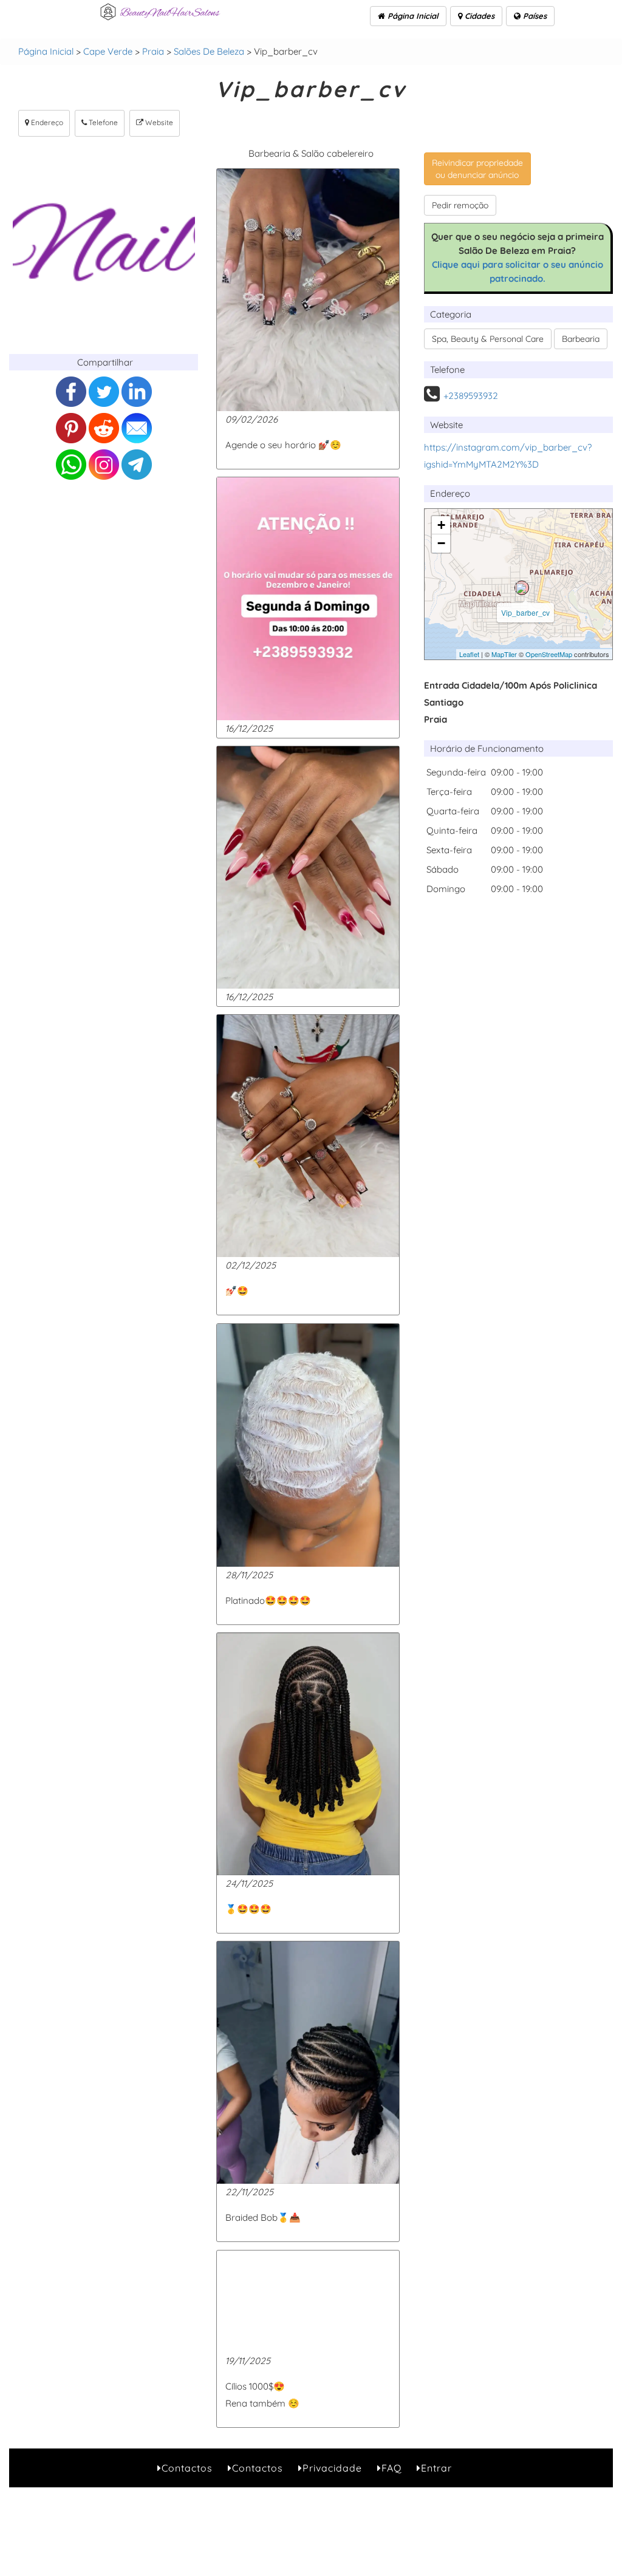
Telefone (102, 122)
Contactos (187, 2468)
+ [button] (441, 525)
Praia (153, 51)
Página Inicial (412, 16)
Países (534, 16)
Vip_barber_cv (525, 612)
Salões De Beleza (209, 51)
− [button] (441, 543)
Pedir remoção (460, 205)
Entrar (436, 2468)
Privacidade (332, 2468)
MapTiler (504, 654)
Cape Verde (108, 51)
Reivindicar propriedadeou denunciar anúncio (477, 169)
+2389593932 (471, 396)
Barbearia (581, 339)
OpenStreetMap (549, 654)
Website (158, 122)
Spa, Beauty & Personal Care (488, 339)
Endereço (46, 122)
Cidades (478, 16)
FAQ (391, 2468)
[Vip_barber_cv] (522, 588)
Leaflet (469, 654)
